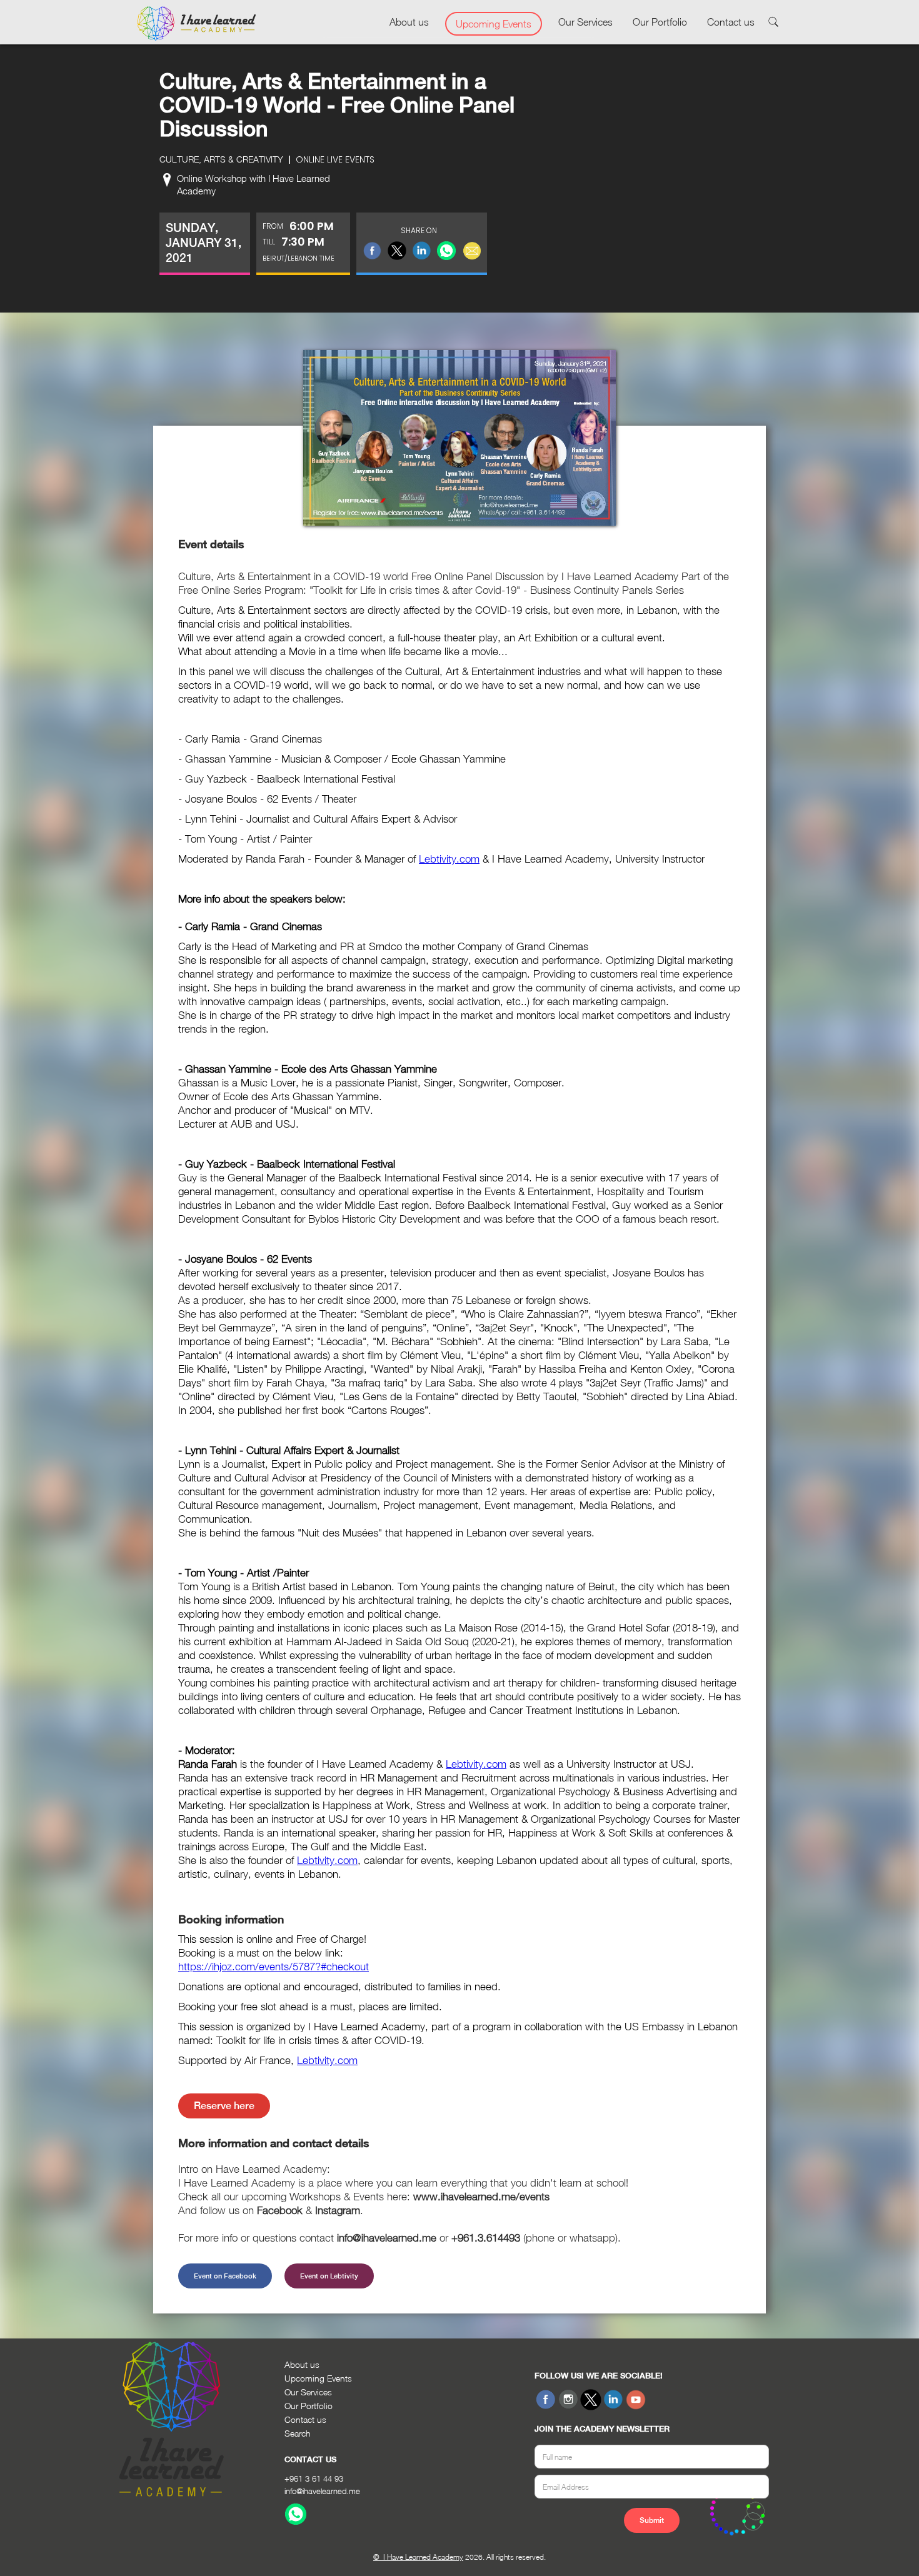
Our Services (585, 22)
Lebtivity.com (449, 859)
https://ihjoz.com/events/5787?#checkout (274, 1967)
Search (298, 2433)
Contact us (731, 22)
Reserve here (224, 2106)
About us (409, 22)
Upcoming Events (494, 24)
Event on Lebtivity (329, 2276)
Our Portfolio (660, 22)
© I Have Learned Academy (418, 2557)
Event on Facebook (225, 2276)
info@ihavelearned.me (322, 2491)
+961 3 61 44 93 (314, 2478)
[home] (196, 24)
